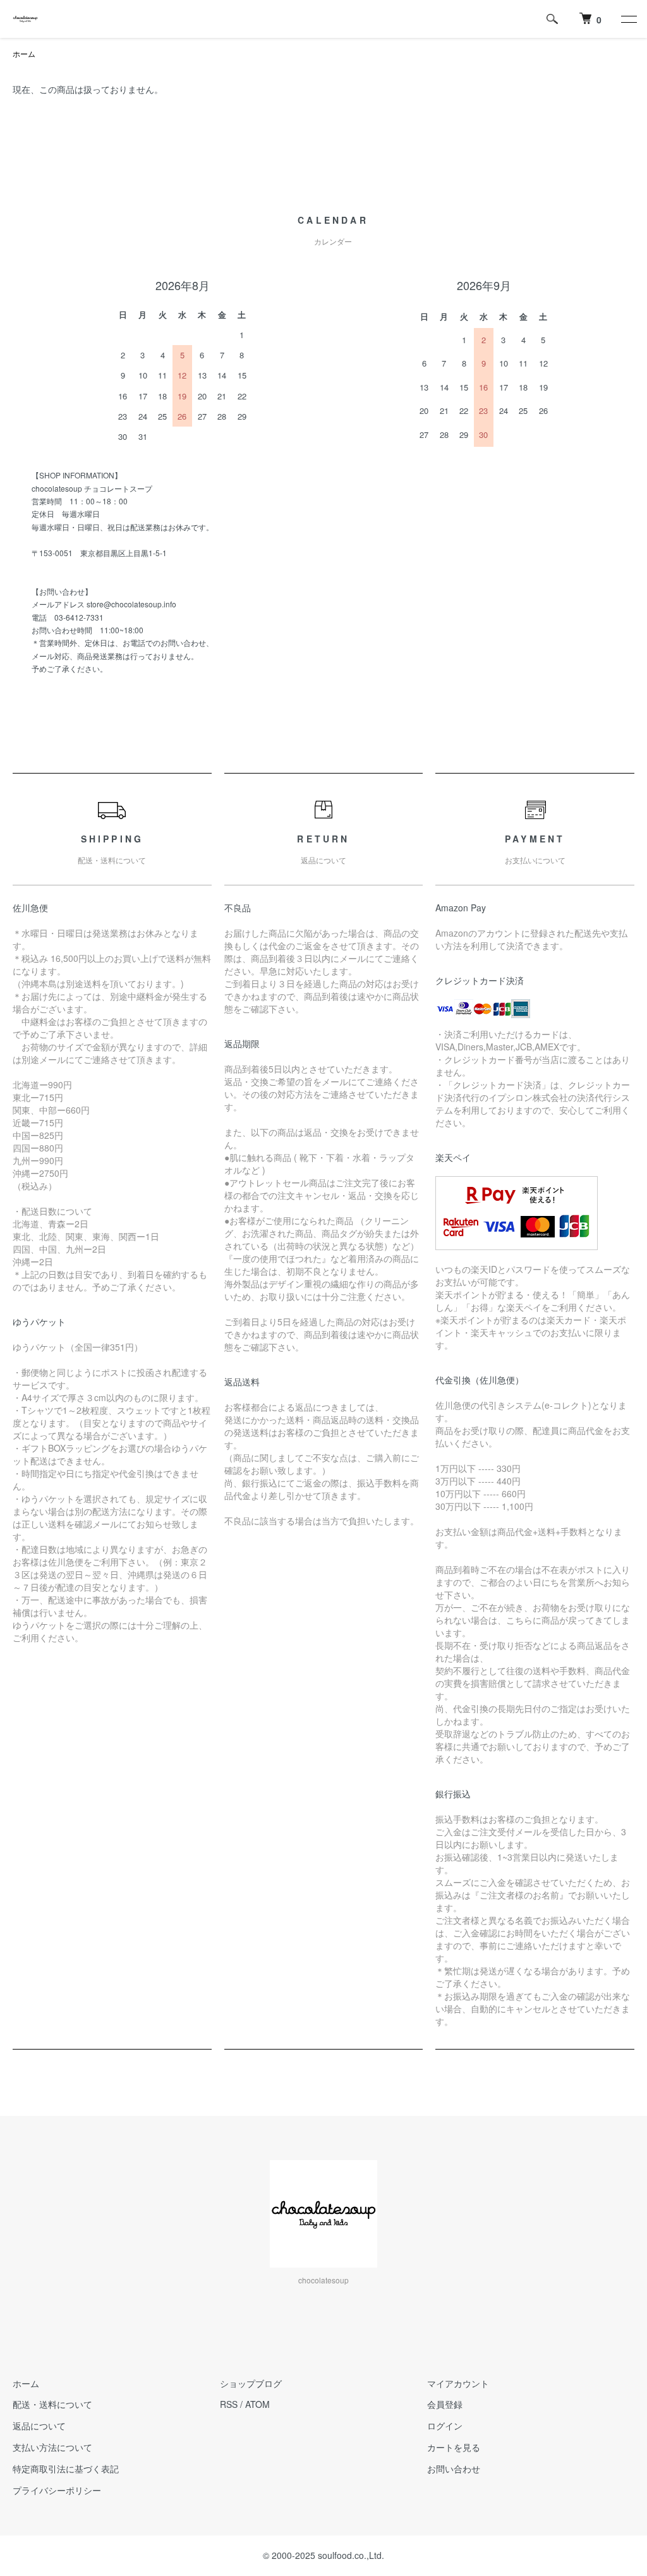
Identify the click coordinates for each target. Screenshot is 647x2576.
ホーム (24, 53)
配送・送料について (52, 2404)
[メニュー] (628, 19)
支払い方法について (52, 2447)
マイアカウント (458, 2383)
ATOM (257, 2404)
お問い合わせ (454, 2469)
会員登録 (445, 2404)
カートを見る (454, 2447)
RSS (229, 2404)
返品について (39, 2426)
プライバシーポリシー (57, 2490)
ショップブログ (251, 2383)
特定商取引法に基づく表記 (66, 2469)
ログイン (445, 2426)
